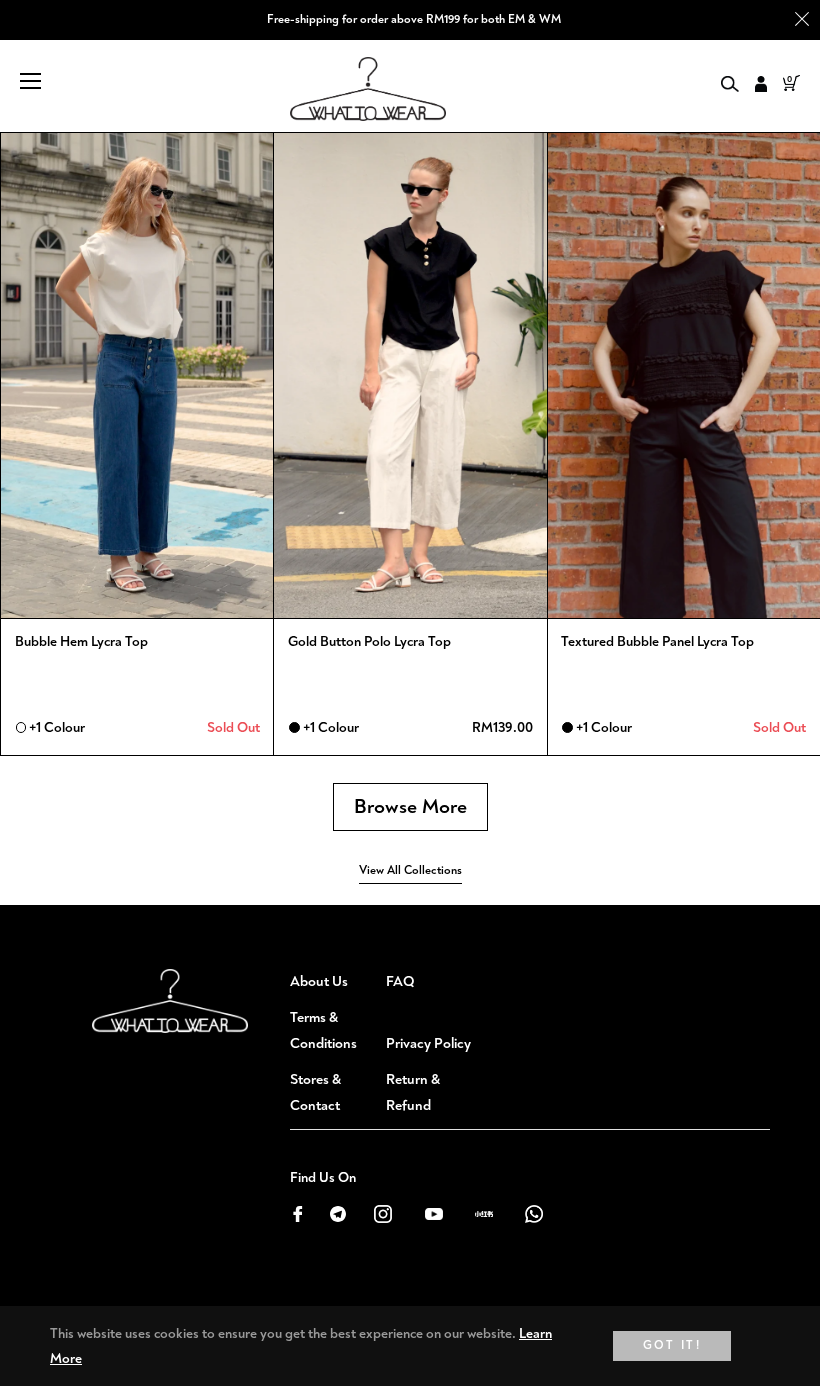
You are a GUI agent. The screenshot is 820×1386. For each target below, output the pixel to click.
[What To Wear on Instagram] (383, 1212)
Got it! (672, 1345)
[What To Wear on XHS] (484, 1212)
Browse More (410, 806)
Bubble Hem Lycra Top (81, 641)
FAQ (400, 981)
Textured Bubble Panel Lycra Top (657, 641)
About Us (319, 981)
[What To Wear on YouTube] (433, 1212)
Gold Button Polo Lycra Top (369, 641)
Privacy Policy (428, 1043)
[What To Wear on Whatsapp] (534, 1212)
